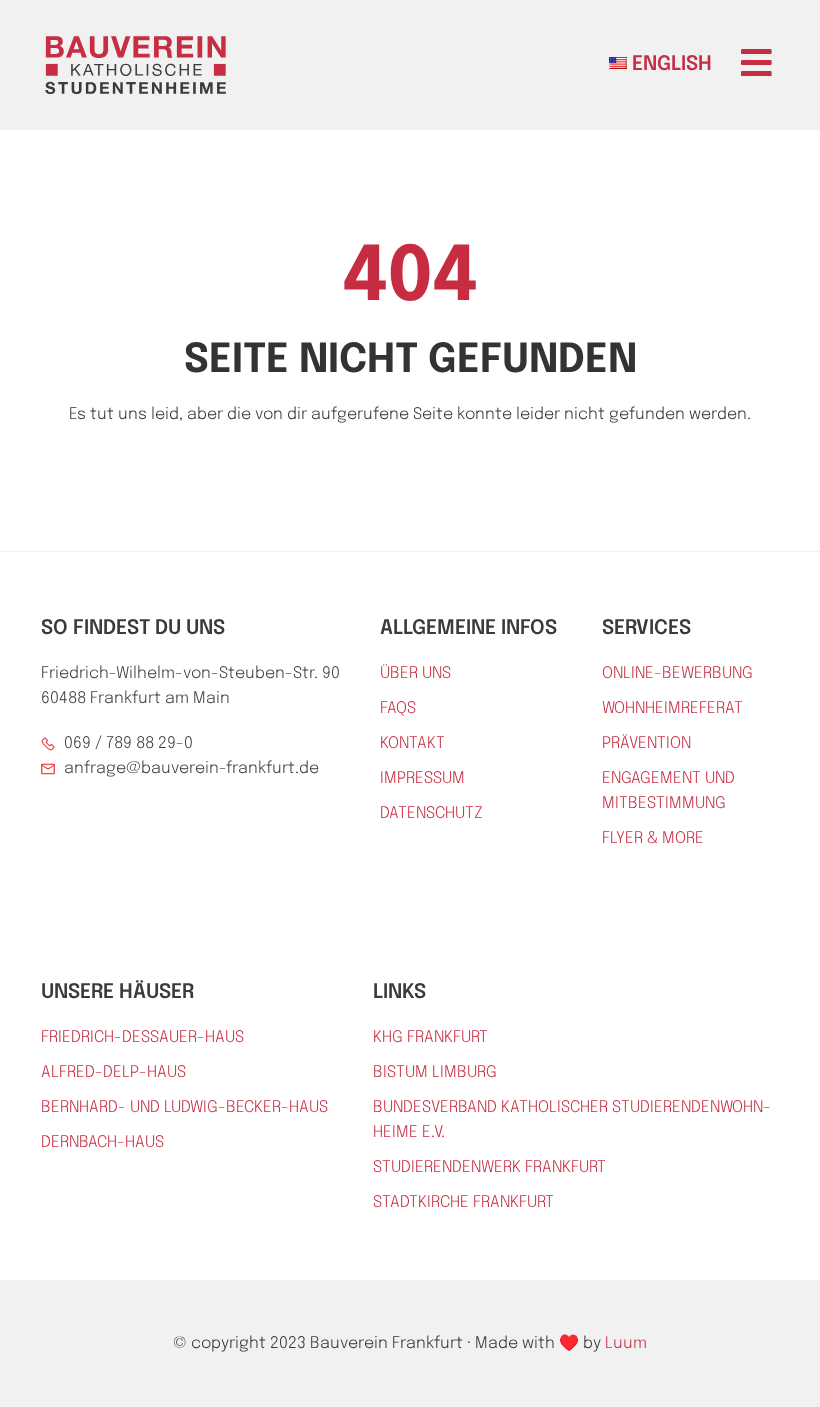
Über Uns (415, 673)
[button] (756, 62)
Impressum (422, 778)
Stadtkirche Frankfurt (463, 1202)
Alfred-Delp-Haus (113, 1072)
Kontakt (412, 743)
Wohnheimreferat (672, 708)
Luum (626, 1343)
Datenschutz (431, 813)
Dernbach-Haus (102, 1142)
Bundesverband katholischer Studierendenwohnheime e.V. (572, 1120)
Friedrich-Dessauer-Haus (142, 1037)
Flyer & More (653, 838)
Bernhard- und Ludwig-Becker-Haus (184, 1107)
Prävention (646, 743)
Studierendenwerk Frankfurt (489, 1167)
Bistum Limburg (435, 1072)
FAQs (398, 708)
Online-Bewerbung (677, 673)
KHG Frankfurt (430, 1037)
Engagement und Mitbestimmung (668, 791)
